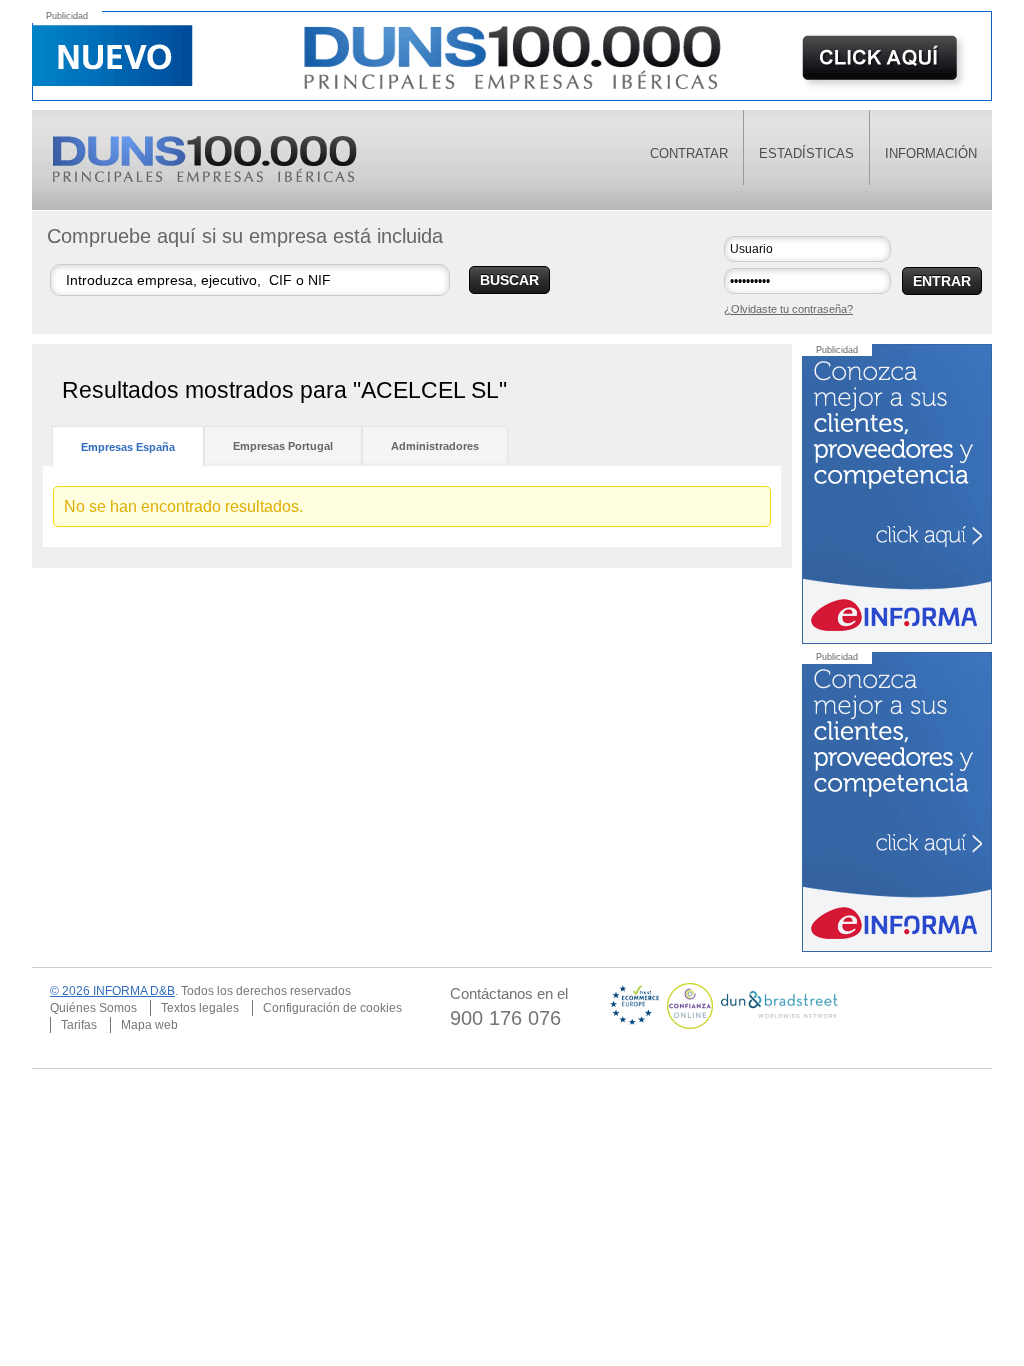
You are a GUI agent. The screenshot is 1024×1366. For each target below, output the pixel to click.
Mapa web (149, 1025)
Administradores (435, 446)
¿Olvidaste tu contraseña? (788, 309)
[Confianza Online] (691, 1005)
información (931, 153)
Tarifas (79, 1025)
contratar (689, 153)
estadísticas (806, 153)
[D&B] (779, 1005)
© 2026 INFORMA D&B (112, 991)
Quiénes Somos (93, 1008)
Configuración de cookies (332, 1008)
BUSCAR (509, 280)
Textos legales (200, 1008)
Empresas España (128, 447)
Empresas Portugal (283, 446)
